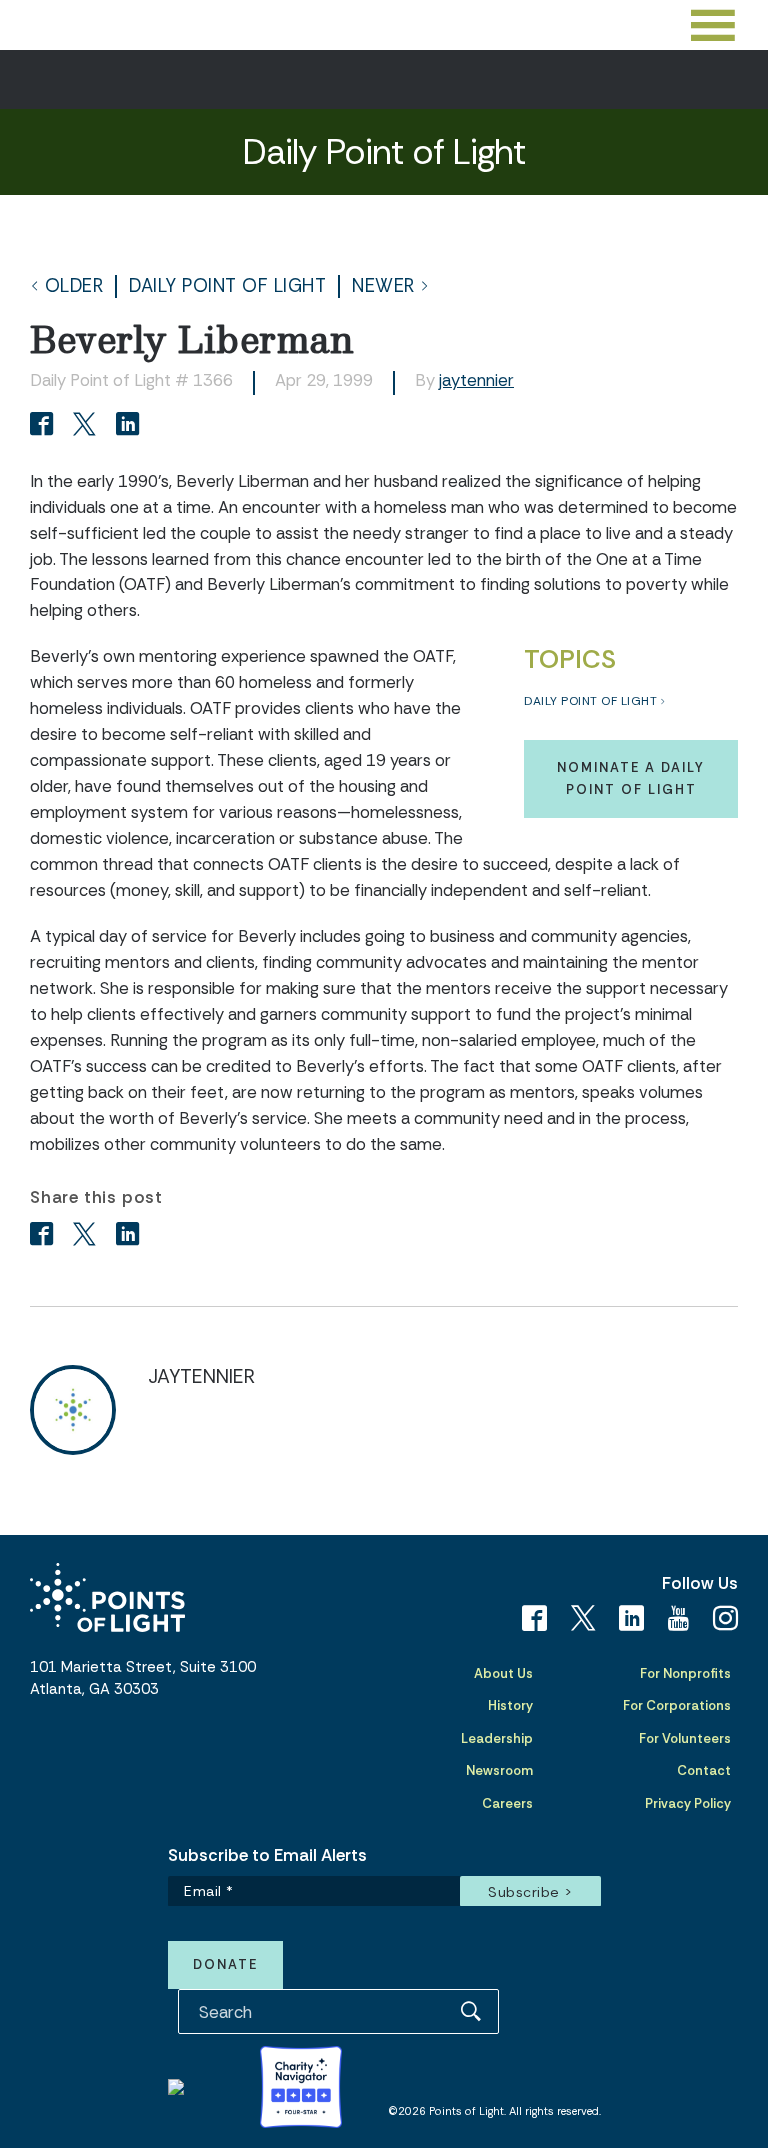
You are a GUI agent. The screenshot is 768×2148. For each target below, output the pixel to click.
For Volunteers (685, 1738)
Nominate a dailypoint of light (631, 778)
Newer (383, 286)
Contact (704, 1770)
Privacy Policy (688, 1803)
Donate (225, 1964)
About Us (503, 1673)
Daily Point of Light (227, 286)
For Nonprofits (685, 1673)
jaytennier (476, 380)
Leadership (497, 1738)
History (510, 1705)
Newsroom (499, 1770)
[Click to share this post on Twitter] (87, 426)
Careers (507, 1803)
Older (74, 286)
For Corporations (677, 1705)
